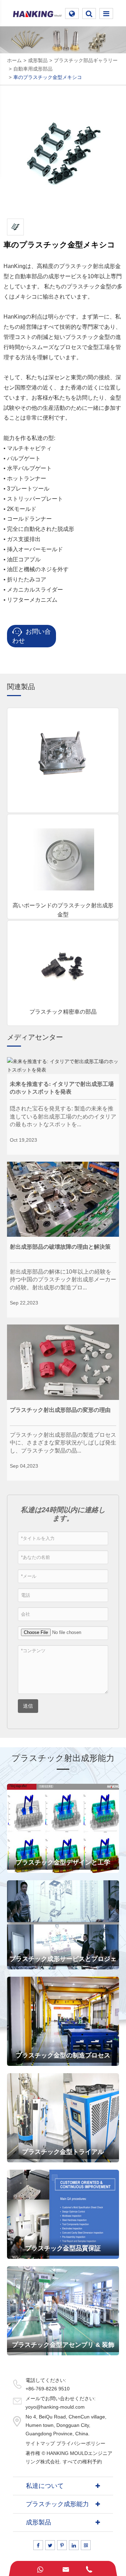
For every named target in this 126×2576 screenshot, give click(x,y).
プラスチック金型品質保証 (63, 2248)
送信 (28, 1706)
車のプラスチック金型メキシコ (48, 77)
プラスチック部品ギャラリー (86, 60)
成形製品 (38, 60)
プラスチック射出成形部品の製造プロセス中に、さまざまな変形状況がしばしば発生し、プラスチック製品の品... (63, 1443)
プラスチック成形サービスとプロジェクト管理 (63, 1962)
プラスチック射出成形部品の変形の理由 (60, 1410)
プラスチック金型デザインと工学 (63, 1862)
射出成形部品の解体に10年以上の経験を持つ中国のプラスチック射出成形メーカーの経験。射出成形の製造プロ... (63, 1280)
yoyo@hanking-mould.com (55, 2407)
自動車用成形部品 (33, 69)
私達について (45, 2486)
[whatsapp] (40, 2568)
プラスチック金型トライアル (63, 2152)
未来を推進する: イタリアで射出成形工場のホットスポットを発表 (62, 1088)
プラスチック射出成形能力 (63, 1758)
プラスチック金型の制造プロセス (63, 2055)
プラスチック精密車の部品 (63, 1012)
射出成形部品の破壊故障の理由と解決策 (60, 1247)
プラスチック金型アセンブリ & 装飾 (63, 2345)
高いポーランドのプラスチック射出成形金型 (63, 910)
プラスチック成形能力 (57, 2504)
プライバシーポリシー (81, 2443)
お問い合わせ (31, 636)
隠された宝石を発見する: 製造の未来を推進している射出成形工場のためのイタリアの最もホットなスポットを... (63, 1116)
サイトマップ (40, 2443)
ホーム (14, 60)
